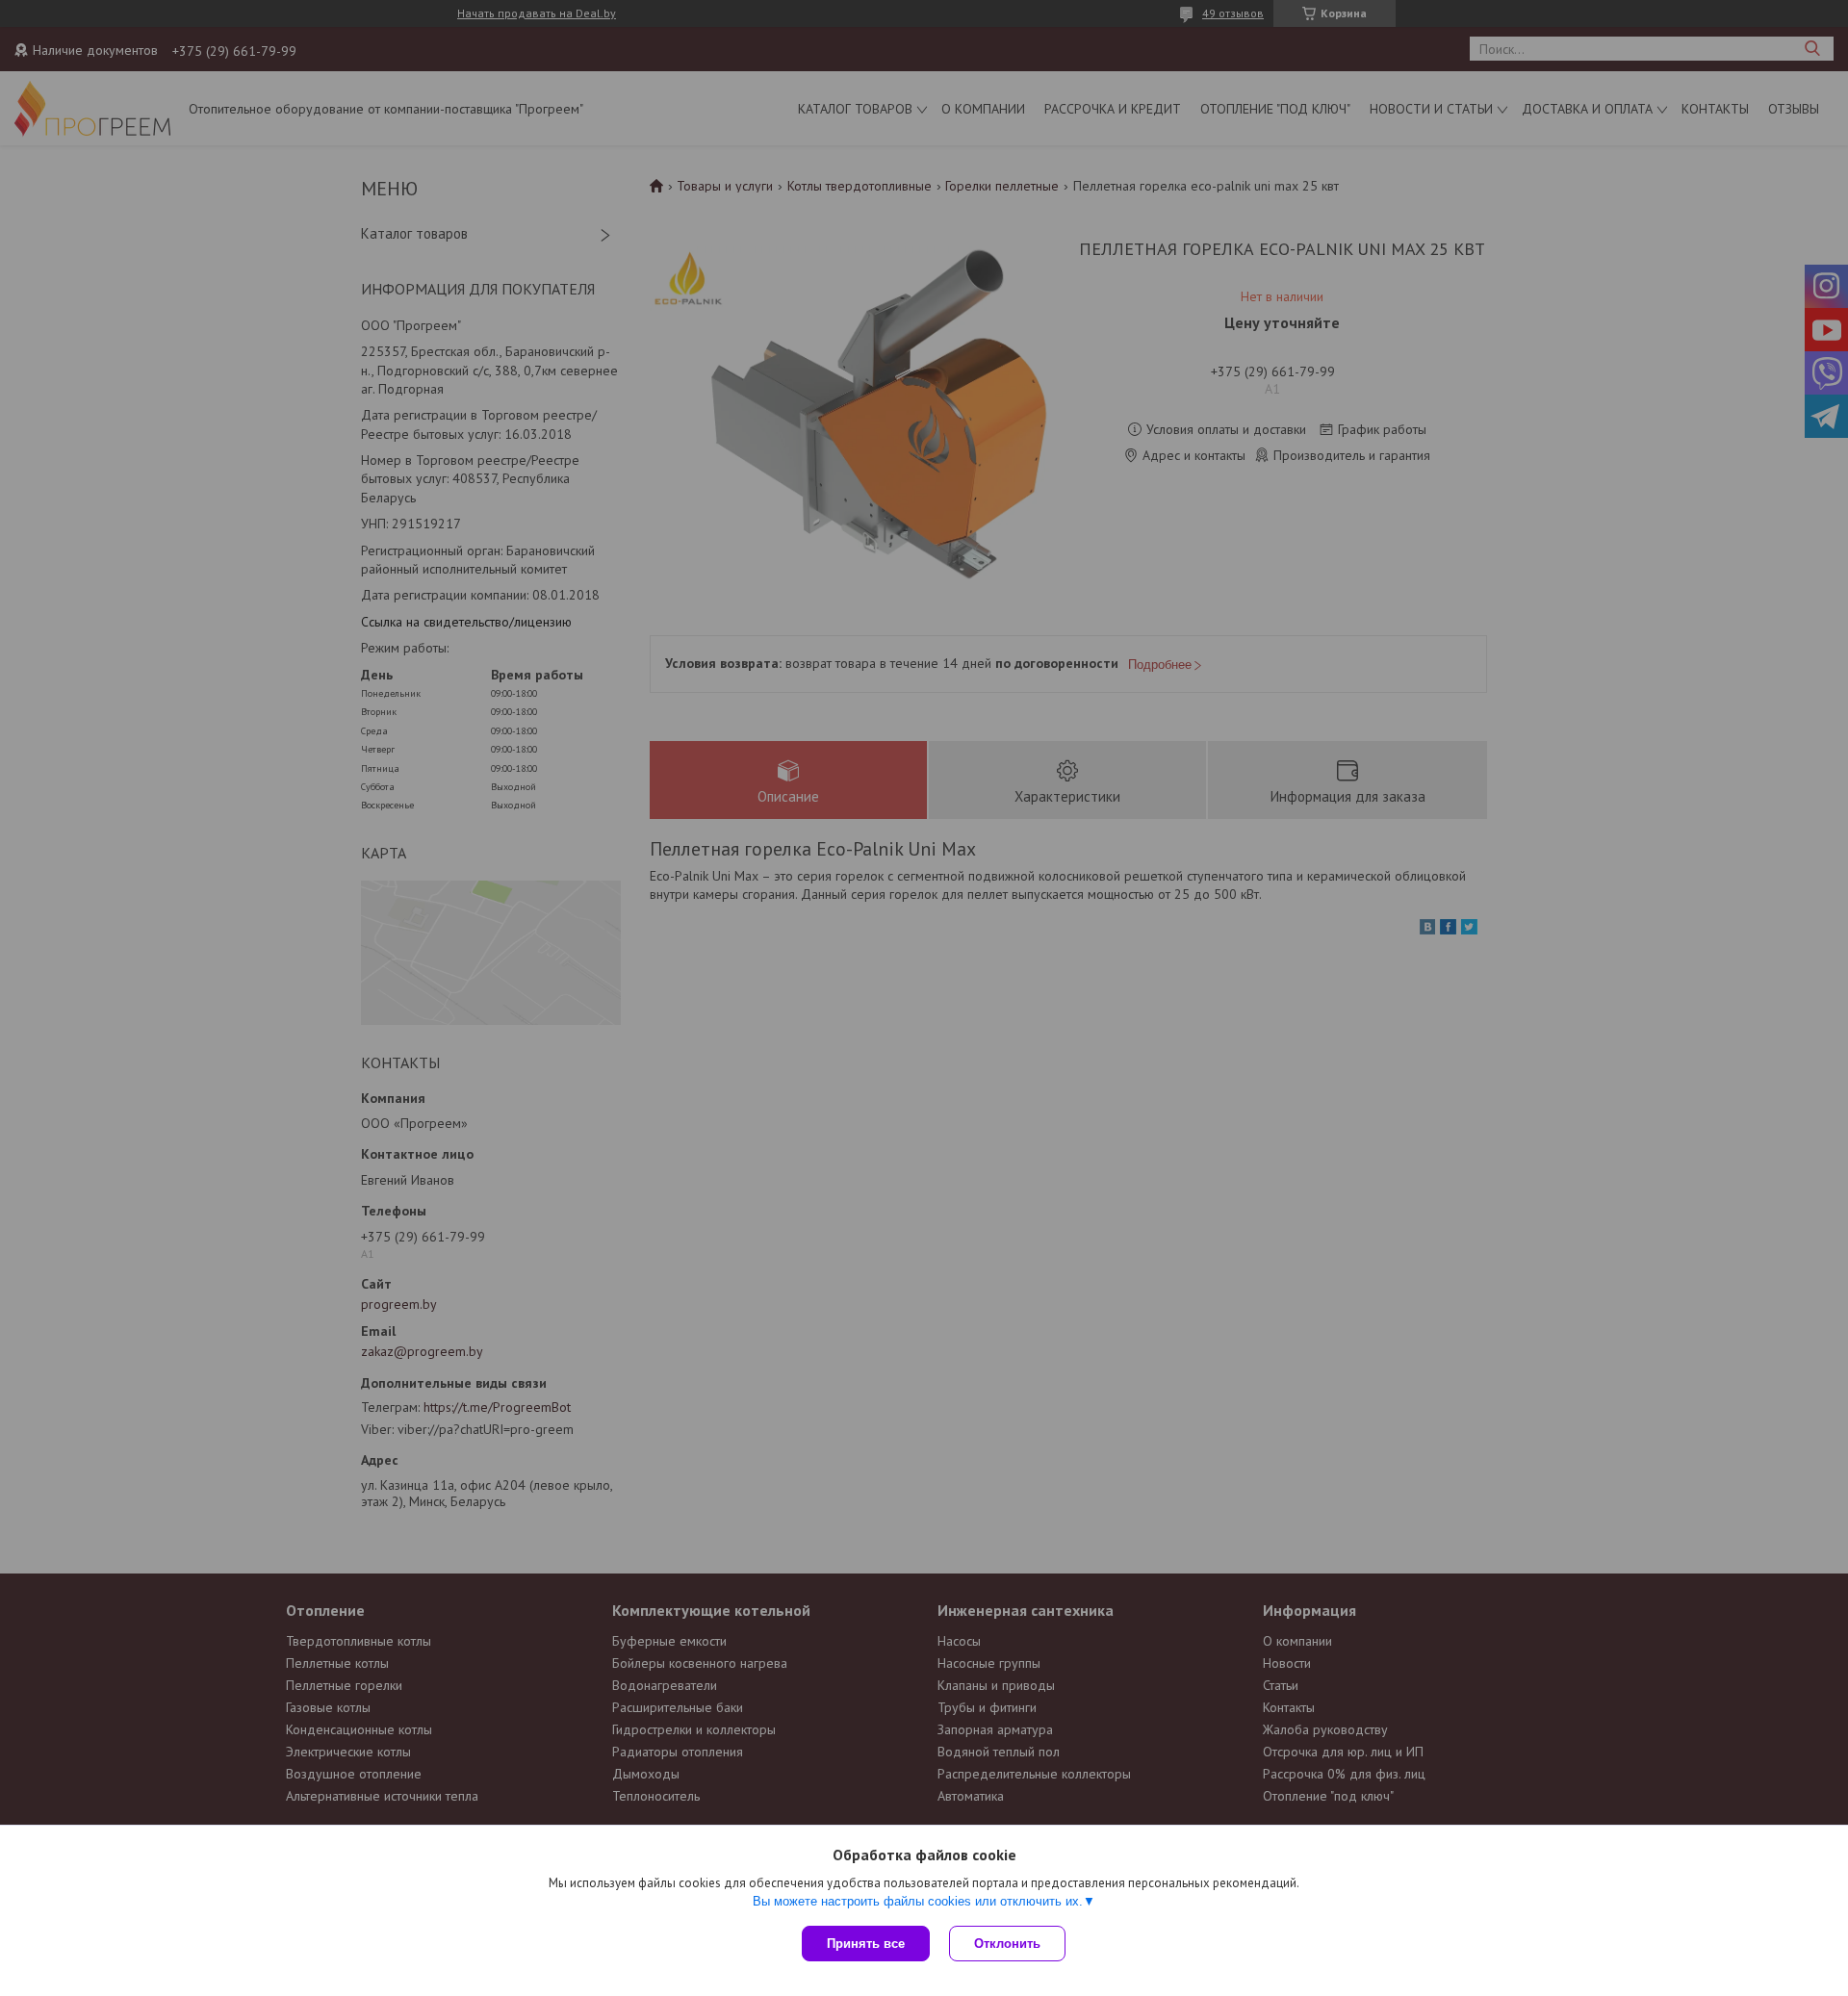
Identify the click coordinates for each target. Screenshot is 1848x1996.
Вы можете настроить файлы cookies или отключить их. (918, 1901)
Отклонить (1007, 1944)
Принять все (866, 1944)
